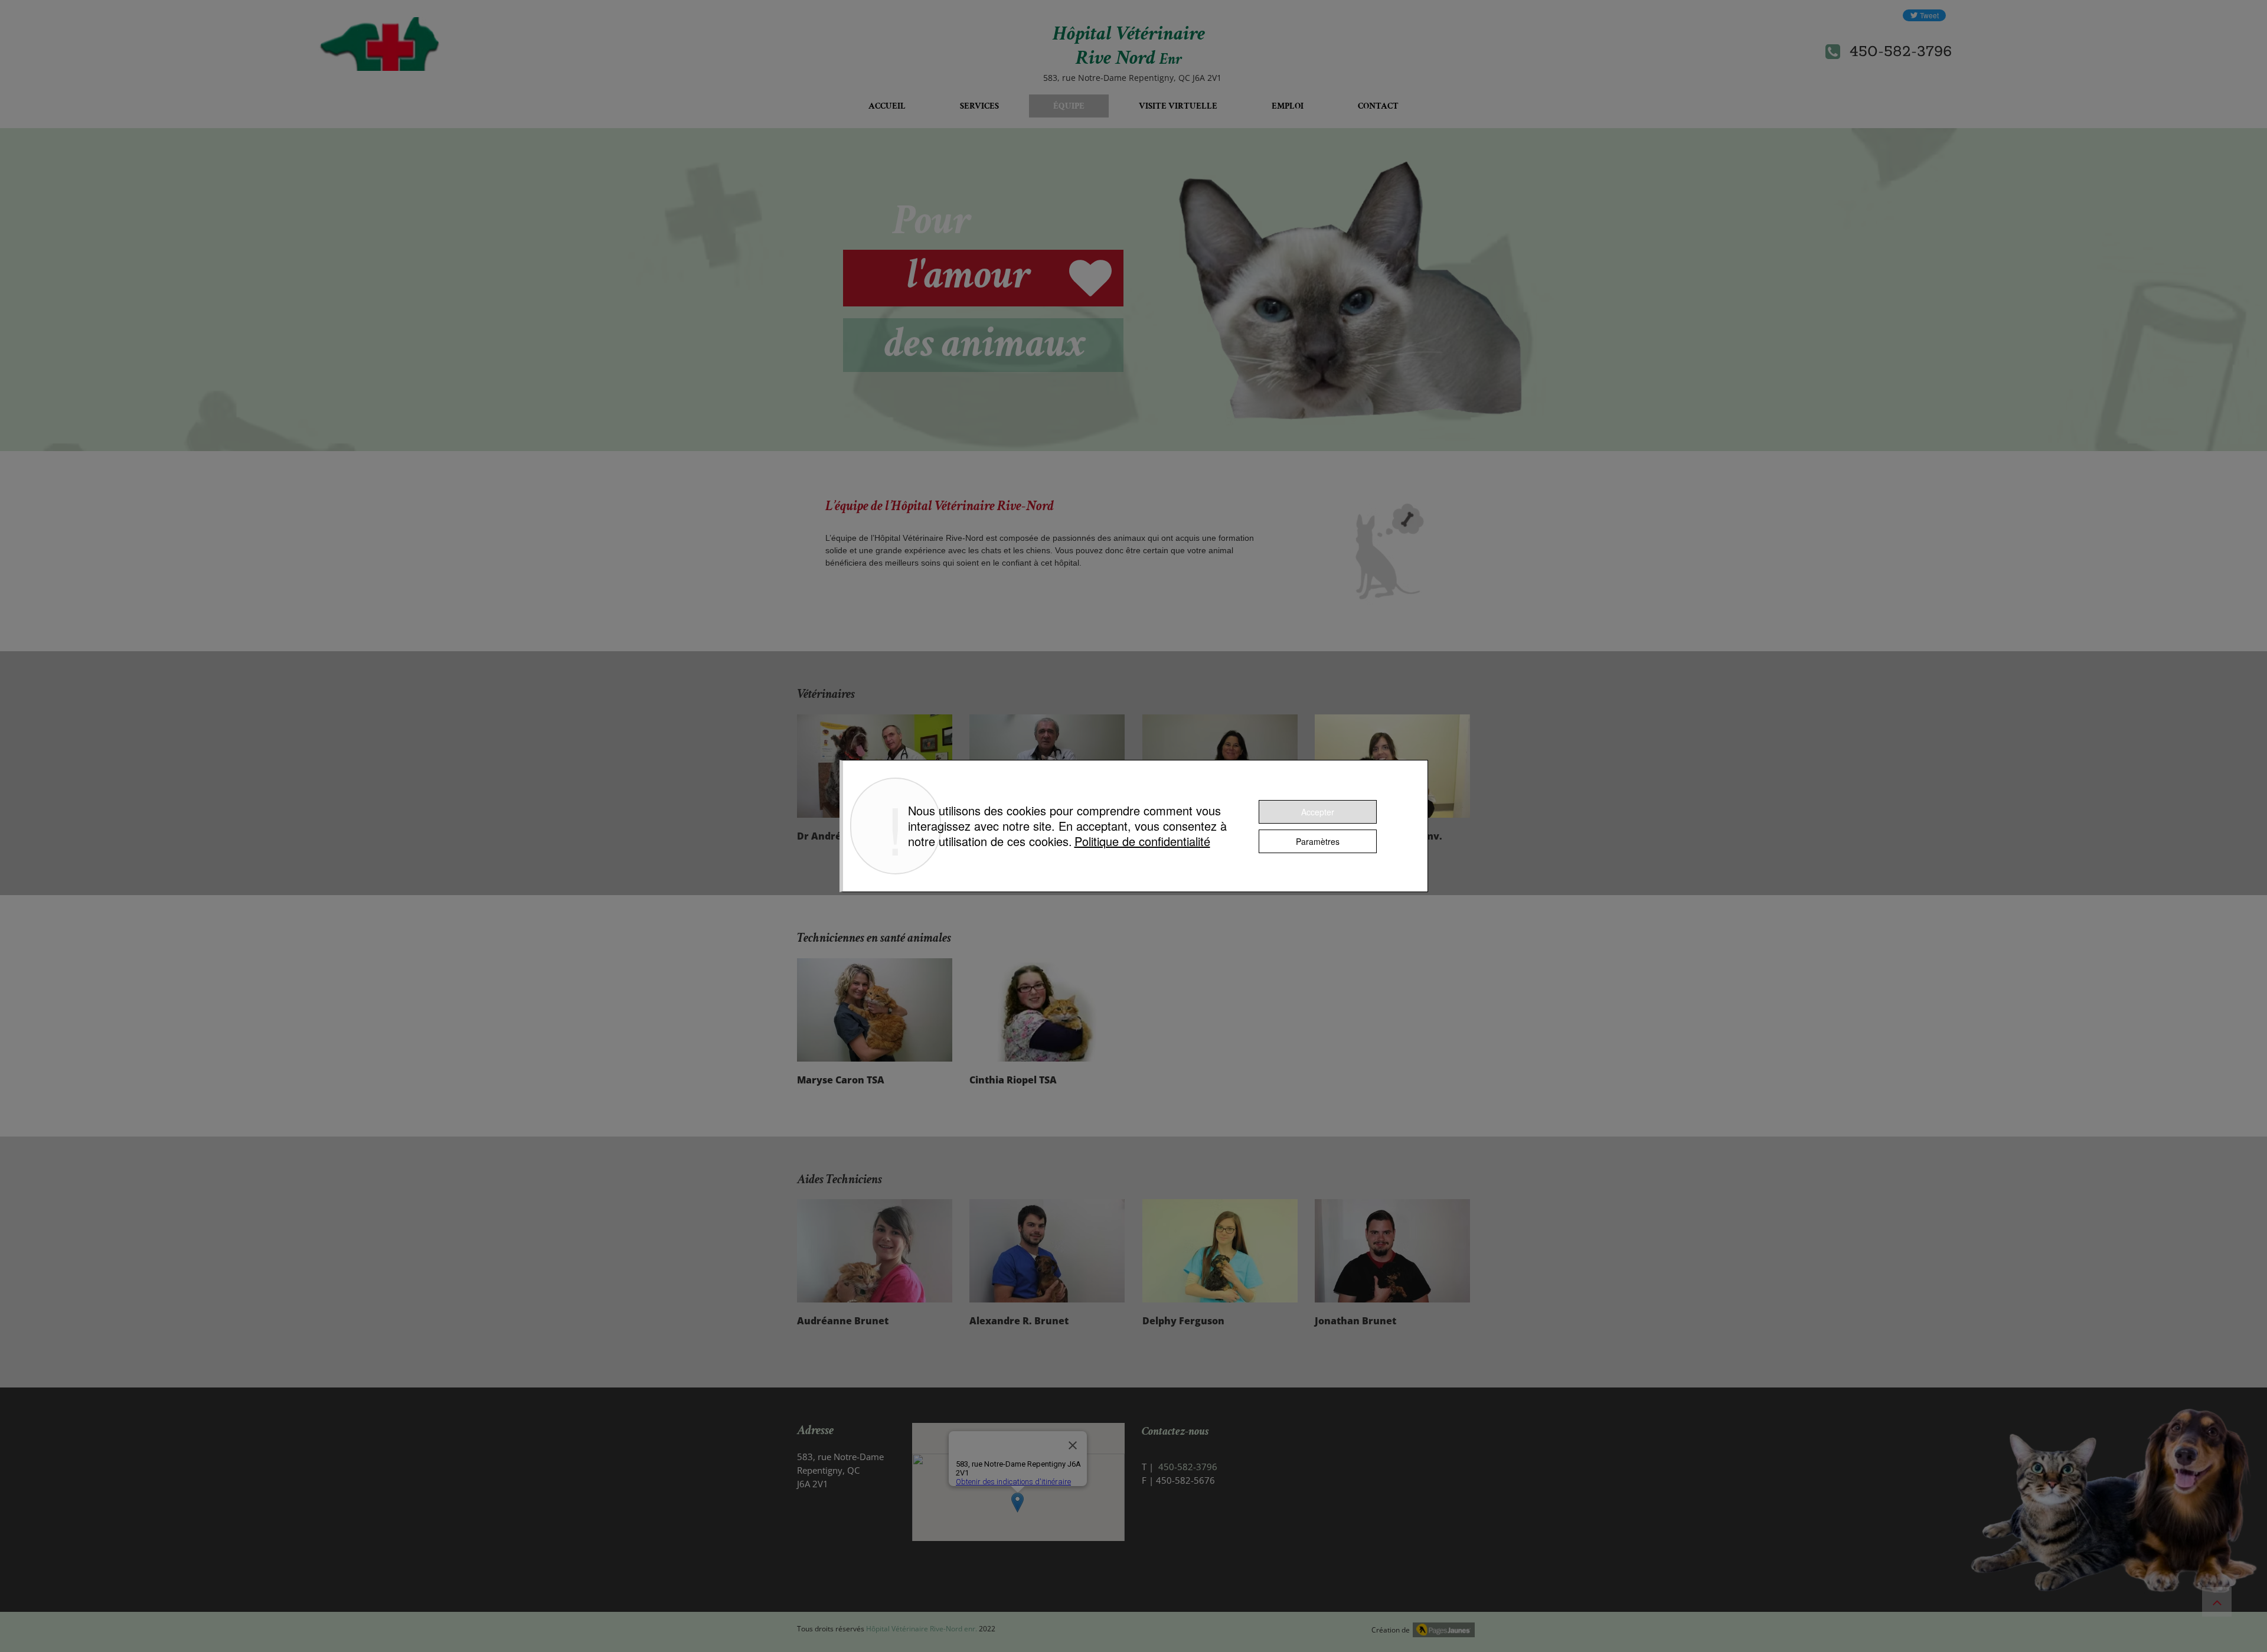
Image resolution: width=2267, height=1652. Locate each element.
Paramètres (1318, 841)
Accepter (1318, 812)
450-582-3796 (1899, 51)
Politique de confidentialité (1142, 841)
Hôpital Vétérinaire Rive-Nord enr (921, 1629)
